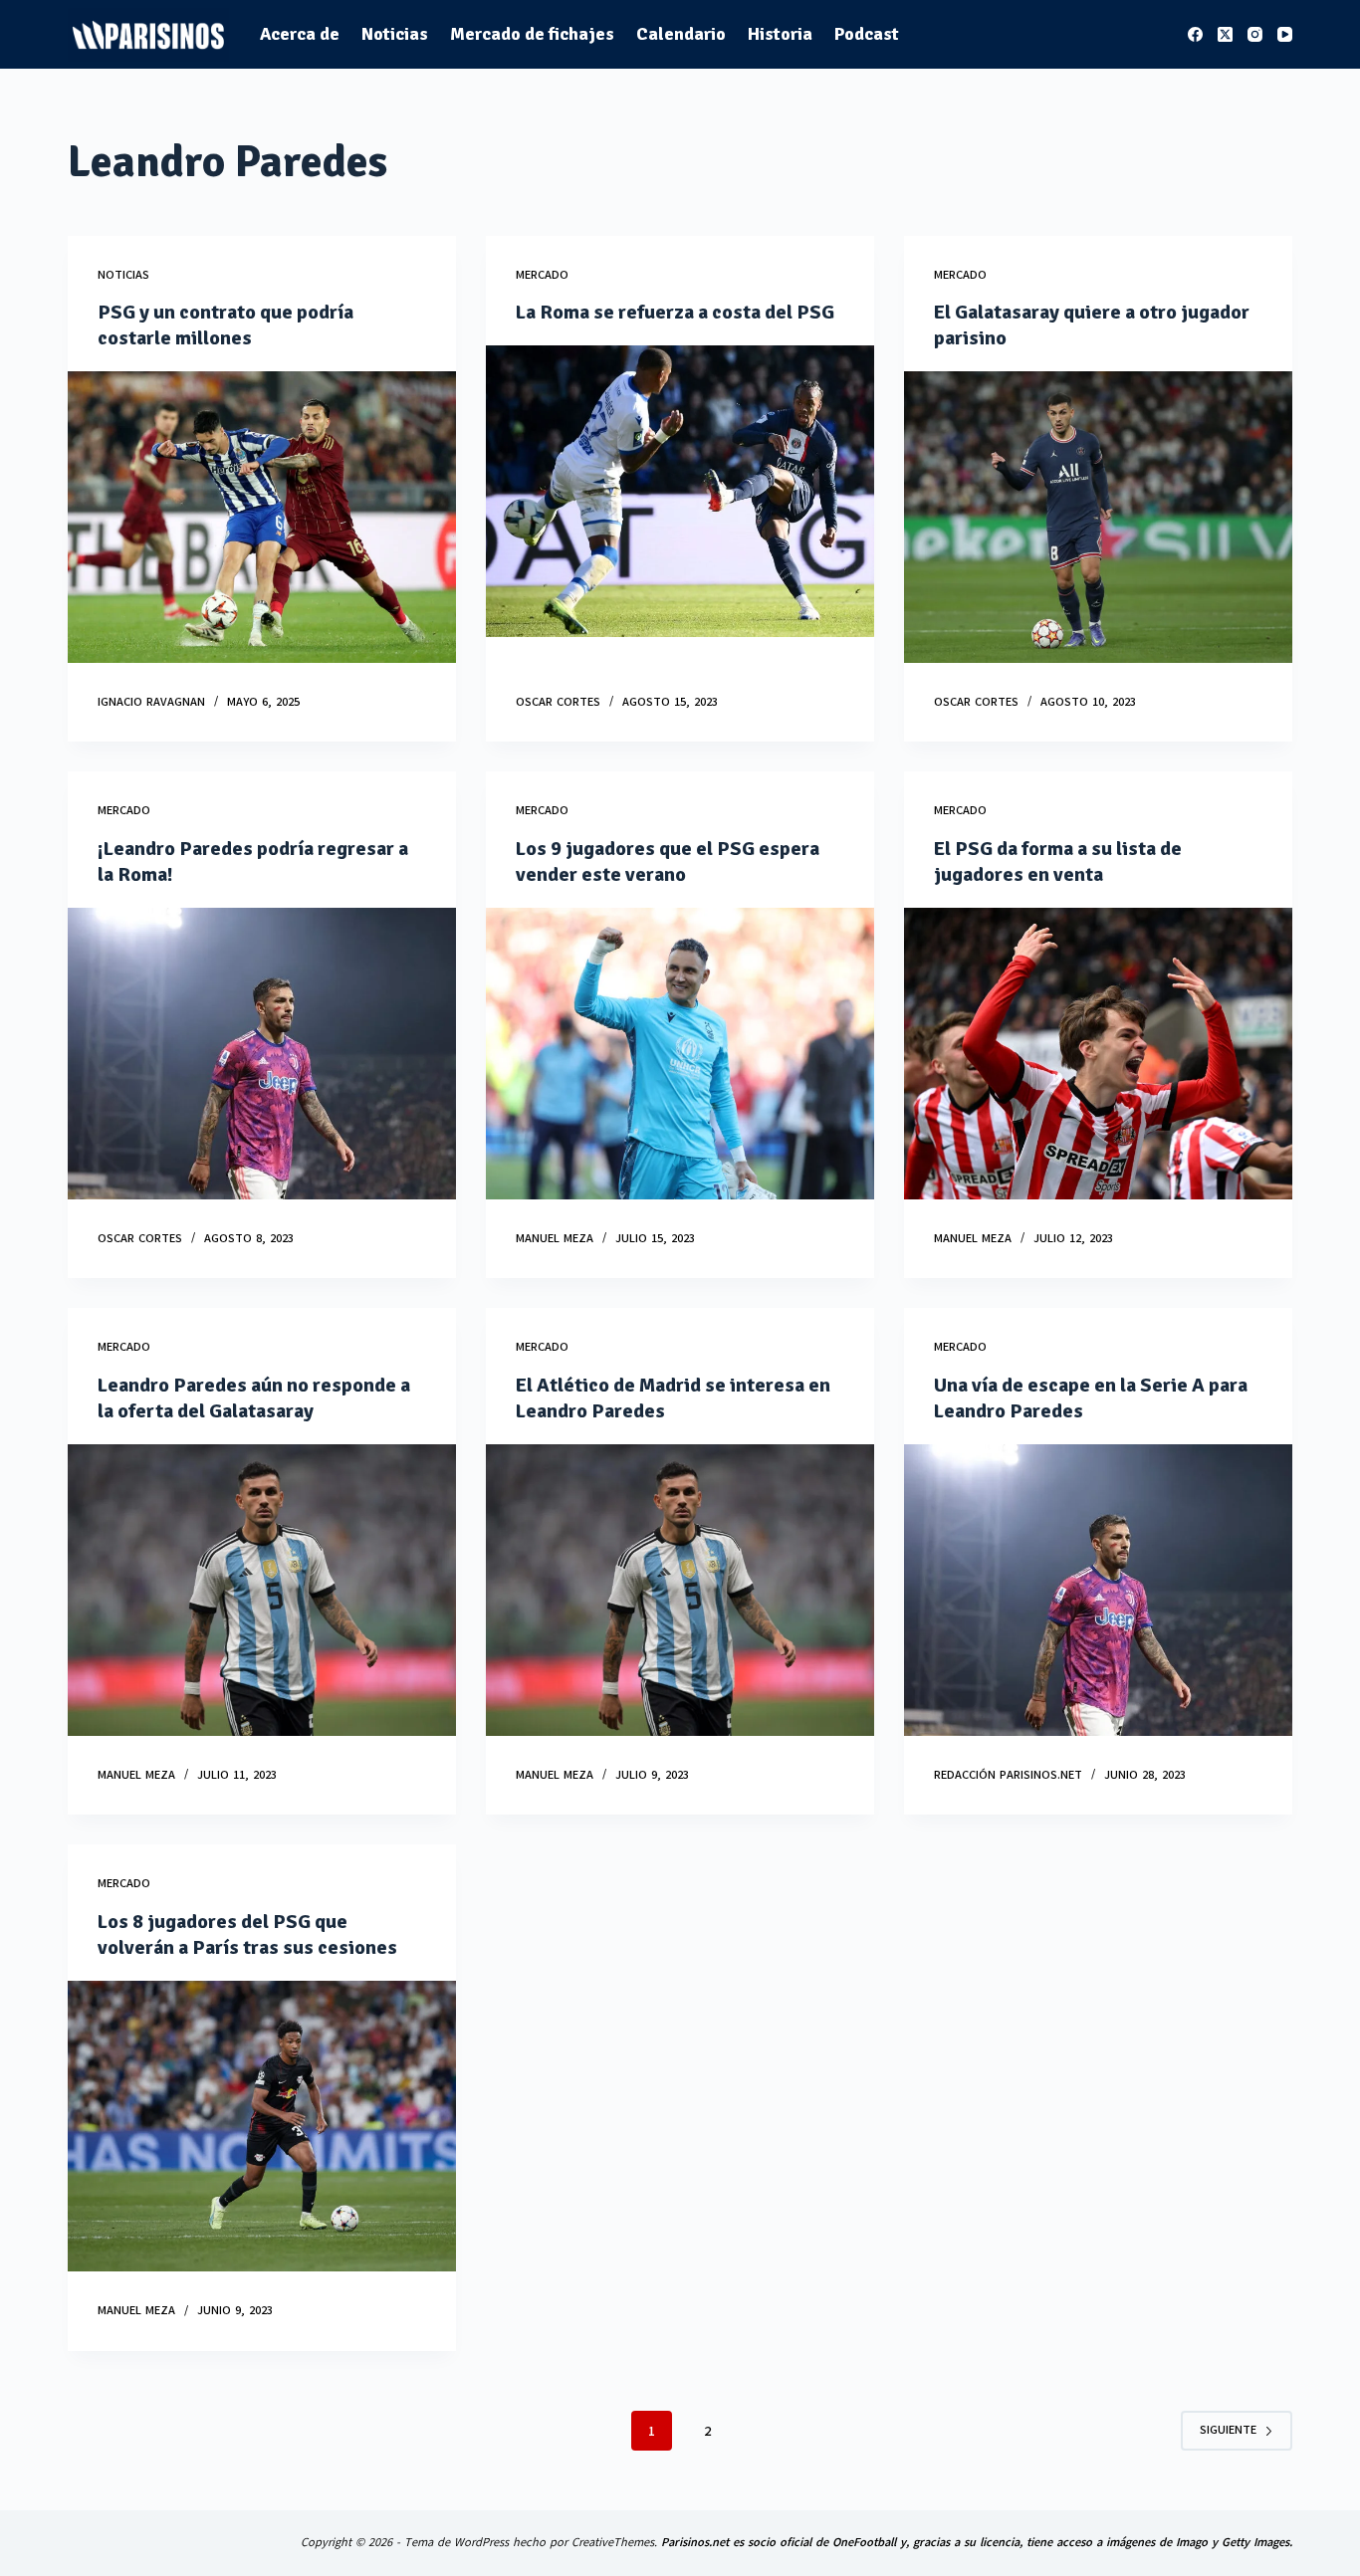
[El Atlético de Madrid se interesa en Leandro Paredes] (680, 1590)
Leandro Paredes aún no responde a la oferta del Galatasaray (254, 1398)
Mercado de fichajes (532, 34)
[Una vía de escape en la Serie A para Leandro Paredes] (1098, 1590)
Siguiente (1228, 2430)
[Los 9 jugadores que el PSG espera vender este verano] (680, 1053)
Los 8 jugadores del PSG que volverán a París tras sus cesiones (247, 1934)
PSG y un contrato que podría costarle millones (226, 325)
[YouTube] (1285, 34)
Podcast (867, 34)
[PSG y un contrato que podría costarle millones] (262, 517)
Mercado (542, 275)
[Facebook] (1195, 34)
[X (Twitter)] (1225, 34)
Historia (780, 34)
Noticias (395, 34)
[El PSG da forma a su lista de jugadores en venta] (1098, 1053)
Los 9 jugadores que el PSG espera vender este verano (668, 861)
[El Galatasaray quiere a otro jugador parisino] (1098, 517)
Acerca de (300, 34)
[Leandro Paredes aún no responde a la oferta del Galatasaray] (262, 1590)
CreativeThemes (613, 2542)
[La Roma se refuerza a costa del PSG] (680, 491)
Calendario (681, 34)
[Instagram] (1255, 34)
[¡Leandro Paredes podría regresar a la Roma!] (262, 1053)
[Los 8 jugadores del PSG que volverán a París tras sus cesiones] (262, 2126)
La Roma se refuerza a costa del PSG (675, 312)
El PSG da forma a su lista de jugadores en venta (1058, 861)
